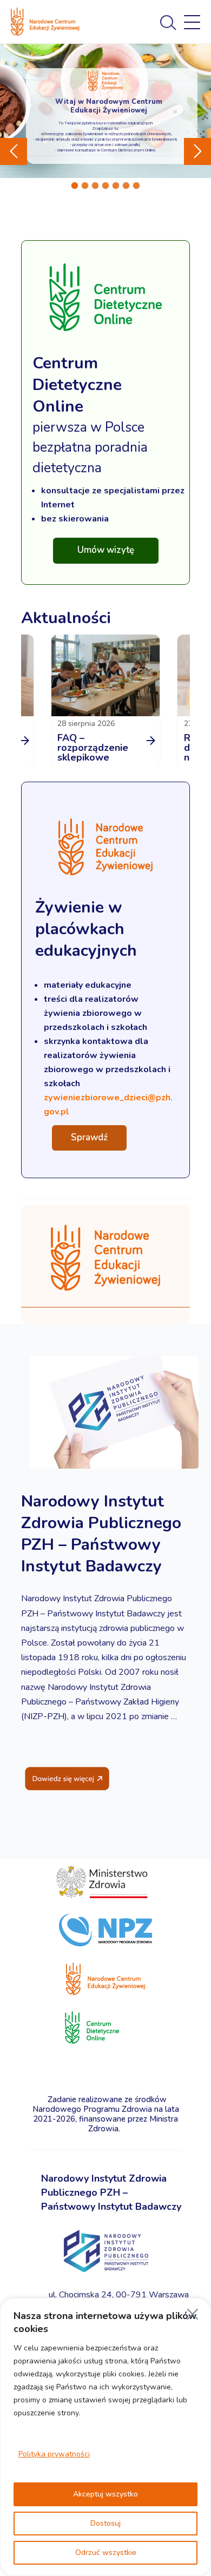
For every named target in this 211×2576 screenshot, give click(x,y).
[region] (105, 2437)
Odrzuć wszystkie (106, 2552)
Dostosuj (105, 2523)
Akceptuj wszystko (105, 2494)
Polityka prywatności (54, 2454)
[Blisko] (193, 2314)
